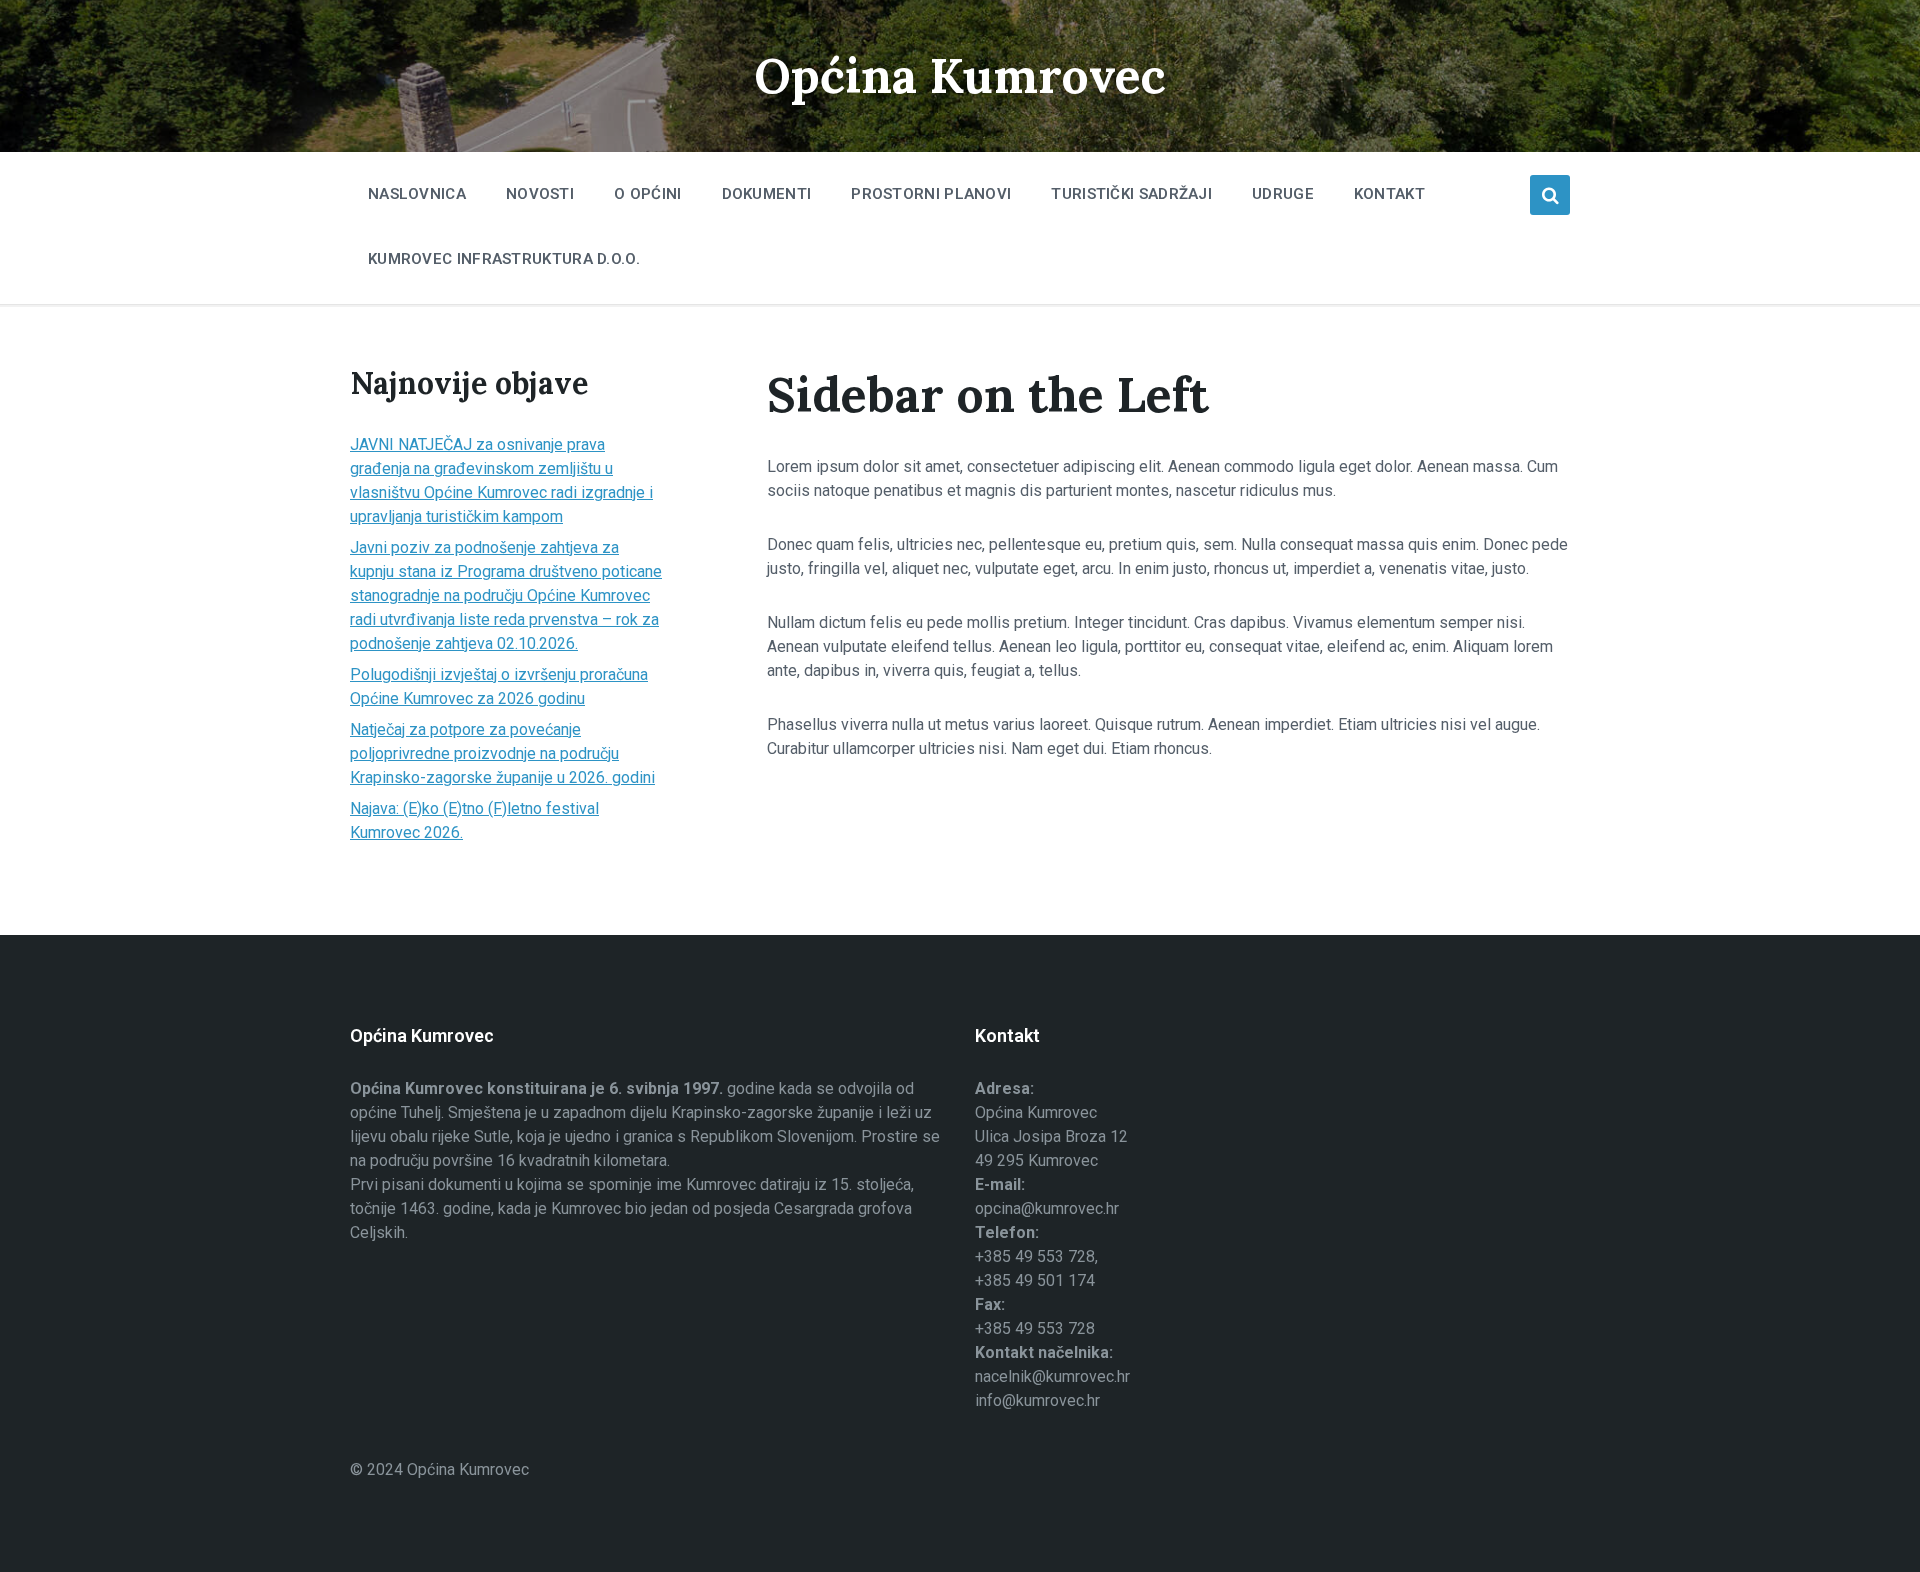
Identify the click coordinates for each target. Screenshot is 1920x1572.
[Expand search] (1550, 195)
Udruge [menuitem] (1283, 194)
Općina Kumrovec (960, 75)
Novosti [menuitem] (540, 194)
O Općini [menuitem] (647, 194)
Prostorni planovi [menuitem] (931, 194)
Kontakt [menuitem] (1389, 194)
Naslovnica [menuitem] (417, 194)
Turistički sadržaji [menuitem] (1131, 194)
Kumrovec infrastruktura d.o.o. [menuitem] (504, 259)
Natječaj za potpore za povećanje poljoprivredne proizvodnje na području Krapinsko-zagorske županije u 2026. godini (502, 753)
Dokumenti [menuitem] (767, 194)
